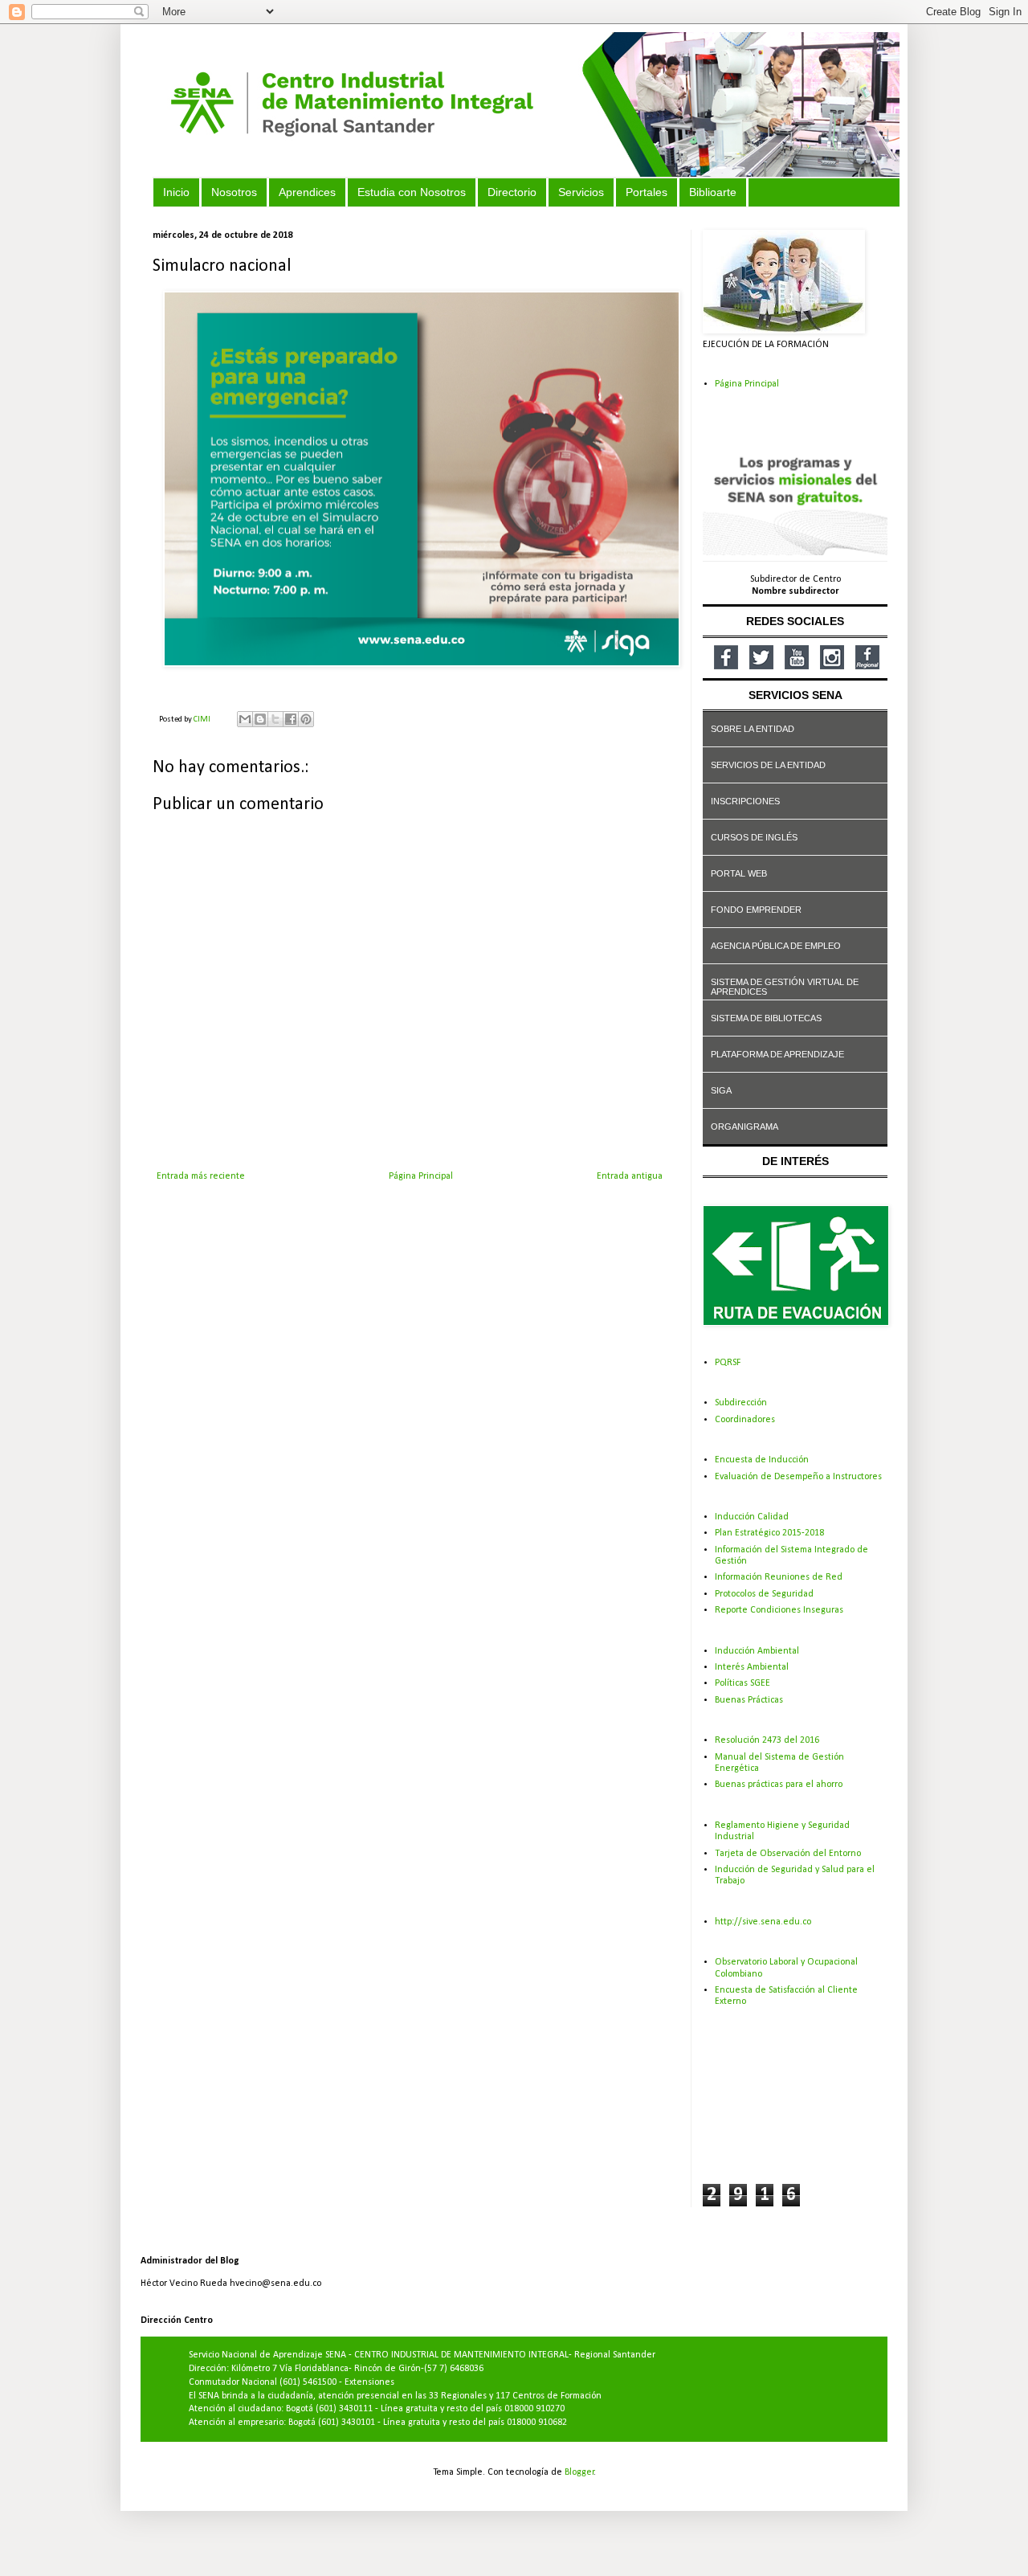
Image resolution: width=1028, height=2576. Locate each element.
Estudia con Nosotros (412, 192)
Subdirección (741, 1403)
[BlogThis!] (260, 719)
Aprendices (307, 192)
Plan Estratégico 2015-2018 (769, 1533)
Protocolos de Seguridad (764, 1594)
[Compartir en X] (275, 719)
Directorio (512, 192)
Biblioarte (713, 192)
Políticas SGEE (742, 1683)
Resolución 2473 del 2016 (767, 1740)
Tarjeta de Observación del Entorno (788, 1854)
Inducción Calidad (752, 1517)
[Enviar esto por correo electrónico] (245, 719)
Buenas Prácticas (749, 1700)
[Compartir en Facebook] (291, 719)
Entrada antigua (630, 1176)
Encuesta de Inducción (762, 1460)
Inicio (176, 192)
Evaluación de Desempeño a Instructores (798, 1477)
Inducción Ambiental (757, 1651)
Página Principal (421, 1176)
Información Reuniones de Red (779, 1577)
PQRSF (728, 1363)
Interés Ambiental (752, 1667)
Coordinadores (745, 1420)
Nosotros (234, 192)
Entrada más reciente (201, 1176)
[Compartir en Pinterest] (306, 719)
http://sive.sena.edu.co (763, 1922)
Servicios (581, 192)
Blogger (579, 2472)
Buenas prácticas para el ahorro (779, 1785)
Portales (647, 192)
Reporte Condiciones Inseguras (779, 1610)
